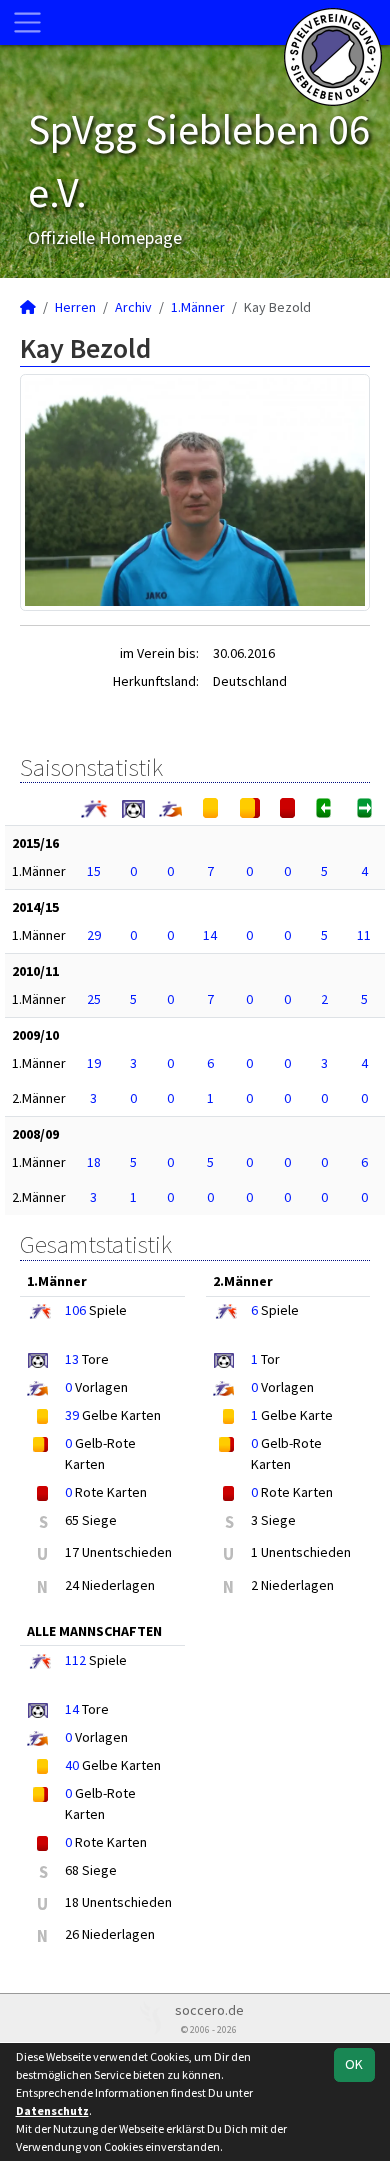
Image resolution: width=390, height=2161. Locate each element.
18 (94, 1162)
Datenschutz (52, 2110)
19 (94, 1063)
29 (94, 935)
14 (210, 935)
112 (75, 1660)
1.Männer (198, 307)
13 (72, 1359)
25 (94, 999)
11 (364, 935)
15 (94, 871)
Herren (75, 307)
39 (72, 1415)
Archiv (133, 307)
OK (354, 2064)
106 (75, 1310)
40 (72, 1765)
